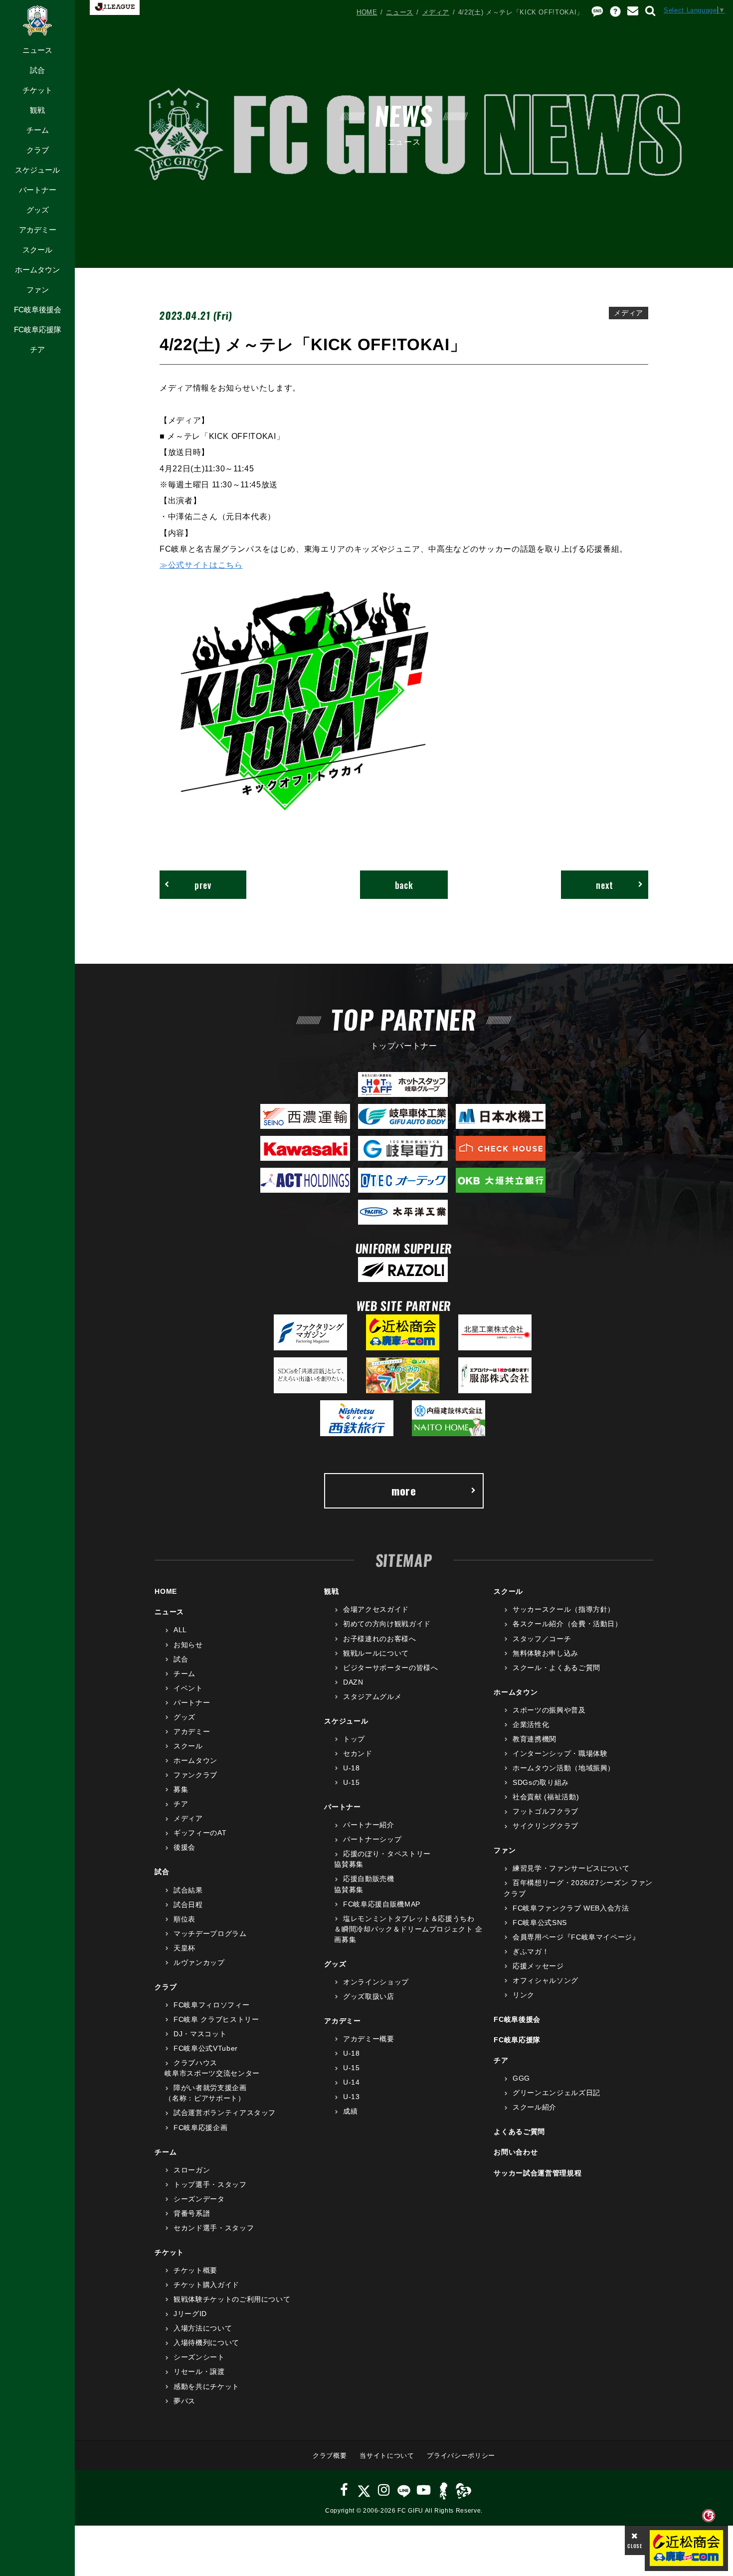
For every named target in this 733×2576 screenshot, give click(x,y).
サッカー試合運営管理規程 (538, 2173)
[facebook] (344, 2490)
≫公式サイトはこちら (201, 565)
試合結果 (188, 1890)
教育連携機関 (535, 1739)
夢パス (184, 2401)
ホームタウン (37, 270)
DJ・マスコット (200, 2034)
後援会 (184, 1847)
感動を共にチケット (206, 2386)
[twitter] (364, 2490)
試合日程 (188, 1905)
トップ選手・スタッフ (210, 2184)
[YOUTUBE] (424, 2490)
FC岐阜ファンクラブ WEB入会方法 (571, 1908)
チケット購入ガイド (206, 2285)
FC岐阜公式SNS (540, 1923)
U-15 (351, 1782)
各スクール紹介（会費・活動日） (567, 1624)
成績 (350, 2111)
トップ (354, 1739)
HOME (367, 12)
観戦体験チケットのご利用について (232, 2299)
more (404, 1491)
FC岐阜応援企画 (200, 2128)
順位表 (184, 1919)
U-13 (351, 2097)
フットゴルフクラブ (546, 1811)
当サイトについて (387, 2456)
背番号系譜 (192, 2213)
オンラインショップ (376, 1982)
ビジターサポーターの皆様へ (390, 1668)
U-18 (351, 1768)
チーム (38, 130)
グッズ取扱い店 (368, 1996)
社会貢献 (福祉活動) (546, 1797)
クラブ (38, 150)
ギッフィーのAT (200, 1833)
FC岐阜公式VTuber (205, 2048)
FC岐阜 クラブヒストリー (216, 2019)
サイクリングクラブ (546, 1826)
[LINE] (404, 2490)
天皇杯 (184, 1948)
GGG (521, 2078)
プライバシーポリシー (461, 2456)
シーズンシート (199, 2357)
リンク (524, 1995)
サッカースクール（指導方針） (564, 1609)
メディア (436, 12)
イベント (188, 1688)
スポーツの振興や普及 (549, 1710)
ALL (180, 1630)
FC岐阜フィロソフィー (211, 2005)
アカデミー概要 (368, 2039)
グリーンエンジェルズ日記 (556, 2093)
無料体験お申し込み (546, 1653)
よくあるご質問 (519, 2132)
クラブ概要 (330, 2456)
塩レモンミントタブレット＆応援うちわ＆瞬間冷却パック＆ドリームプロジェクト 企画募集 (408, 1929)
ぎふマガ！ (531, 1951)
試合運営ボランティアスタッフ (225, 2113)
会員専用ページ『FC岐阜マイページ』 (576, 1937)
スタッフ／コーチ (542, 1639)
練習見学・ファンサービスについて (571, 1868)
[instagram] (384, 2490)
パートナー (38, 190)
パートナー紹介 (368, 1825)
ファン (38, 290)
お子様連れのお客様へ (379, 1639)
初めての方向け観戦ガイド (387, 1624)
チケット (37, 90)
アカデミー (38, 230)
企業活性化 (531, 1724)
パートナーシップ (372, 1839)
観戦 (37, 110)
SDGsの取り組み (541, 1782)
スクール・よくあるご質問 (556, 1668)
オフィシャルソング (546, 1980)
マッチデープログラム (210, 1933)
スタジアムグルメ (372, 1697)
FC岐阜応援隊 (38, 329)
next (605, 885)
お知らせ (188, 1645)
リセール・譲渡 (199, 2371)
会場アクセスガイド (376, 1609)
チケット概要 (195, 2270)
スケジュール (37, 170)
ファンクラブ (195, 1775)
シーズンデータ (199, 2199)
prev (203, 885)
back (404, 885)
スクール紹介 (535, 2107)
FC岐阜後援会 (38, 310)
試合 (37, 70)
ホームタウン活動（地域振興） (564, 1768)
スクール (37, 250)
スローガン (192, 2170)
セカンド (358, 1753)
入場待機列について (206, 2343)
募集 (181, 1789)
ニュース (37, 50)
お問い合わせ (516, 2152)
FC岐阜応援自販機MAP (381, 1904)
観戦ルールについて (376, 1653)
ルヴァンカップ (199, 1962)
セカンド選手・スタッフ (214, 2228)
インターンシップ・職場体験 (560, 1753)
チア (37, 349)
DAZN (353, 1682)
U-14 (351, 2082)
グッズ (38, 210)
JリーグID (190, 2314)
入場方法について (203, 2328)
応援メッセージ (538, 1966)
